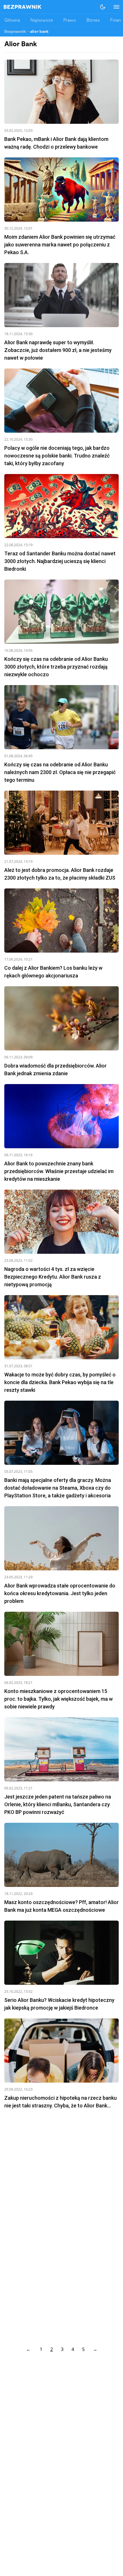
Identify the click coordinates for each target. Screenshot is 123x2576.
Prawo (70, 21)
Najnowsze (42, 21)
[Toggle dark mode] (103, 7)
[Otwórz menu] (114, 7)
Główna (12, 21)
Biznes (93, 21)
